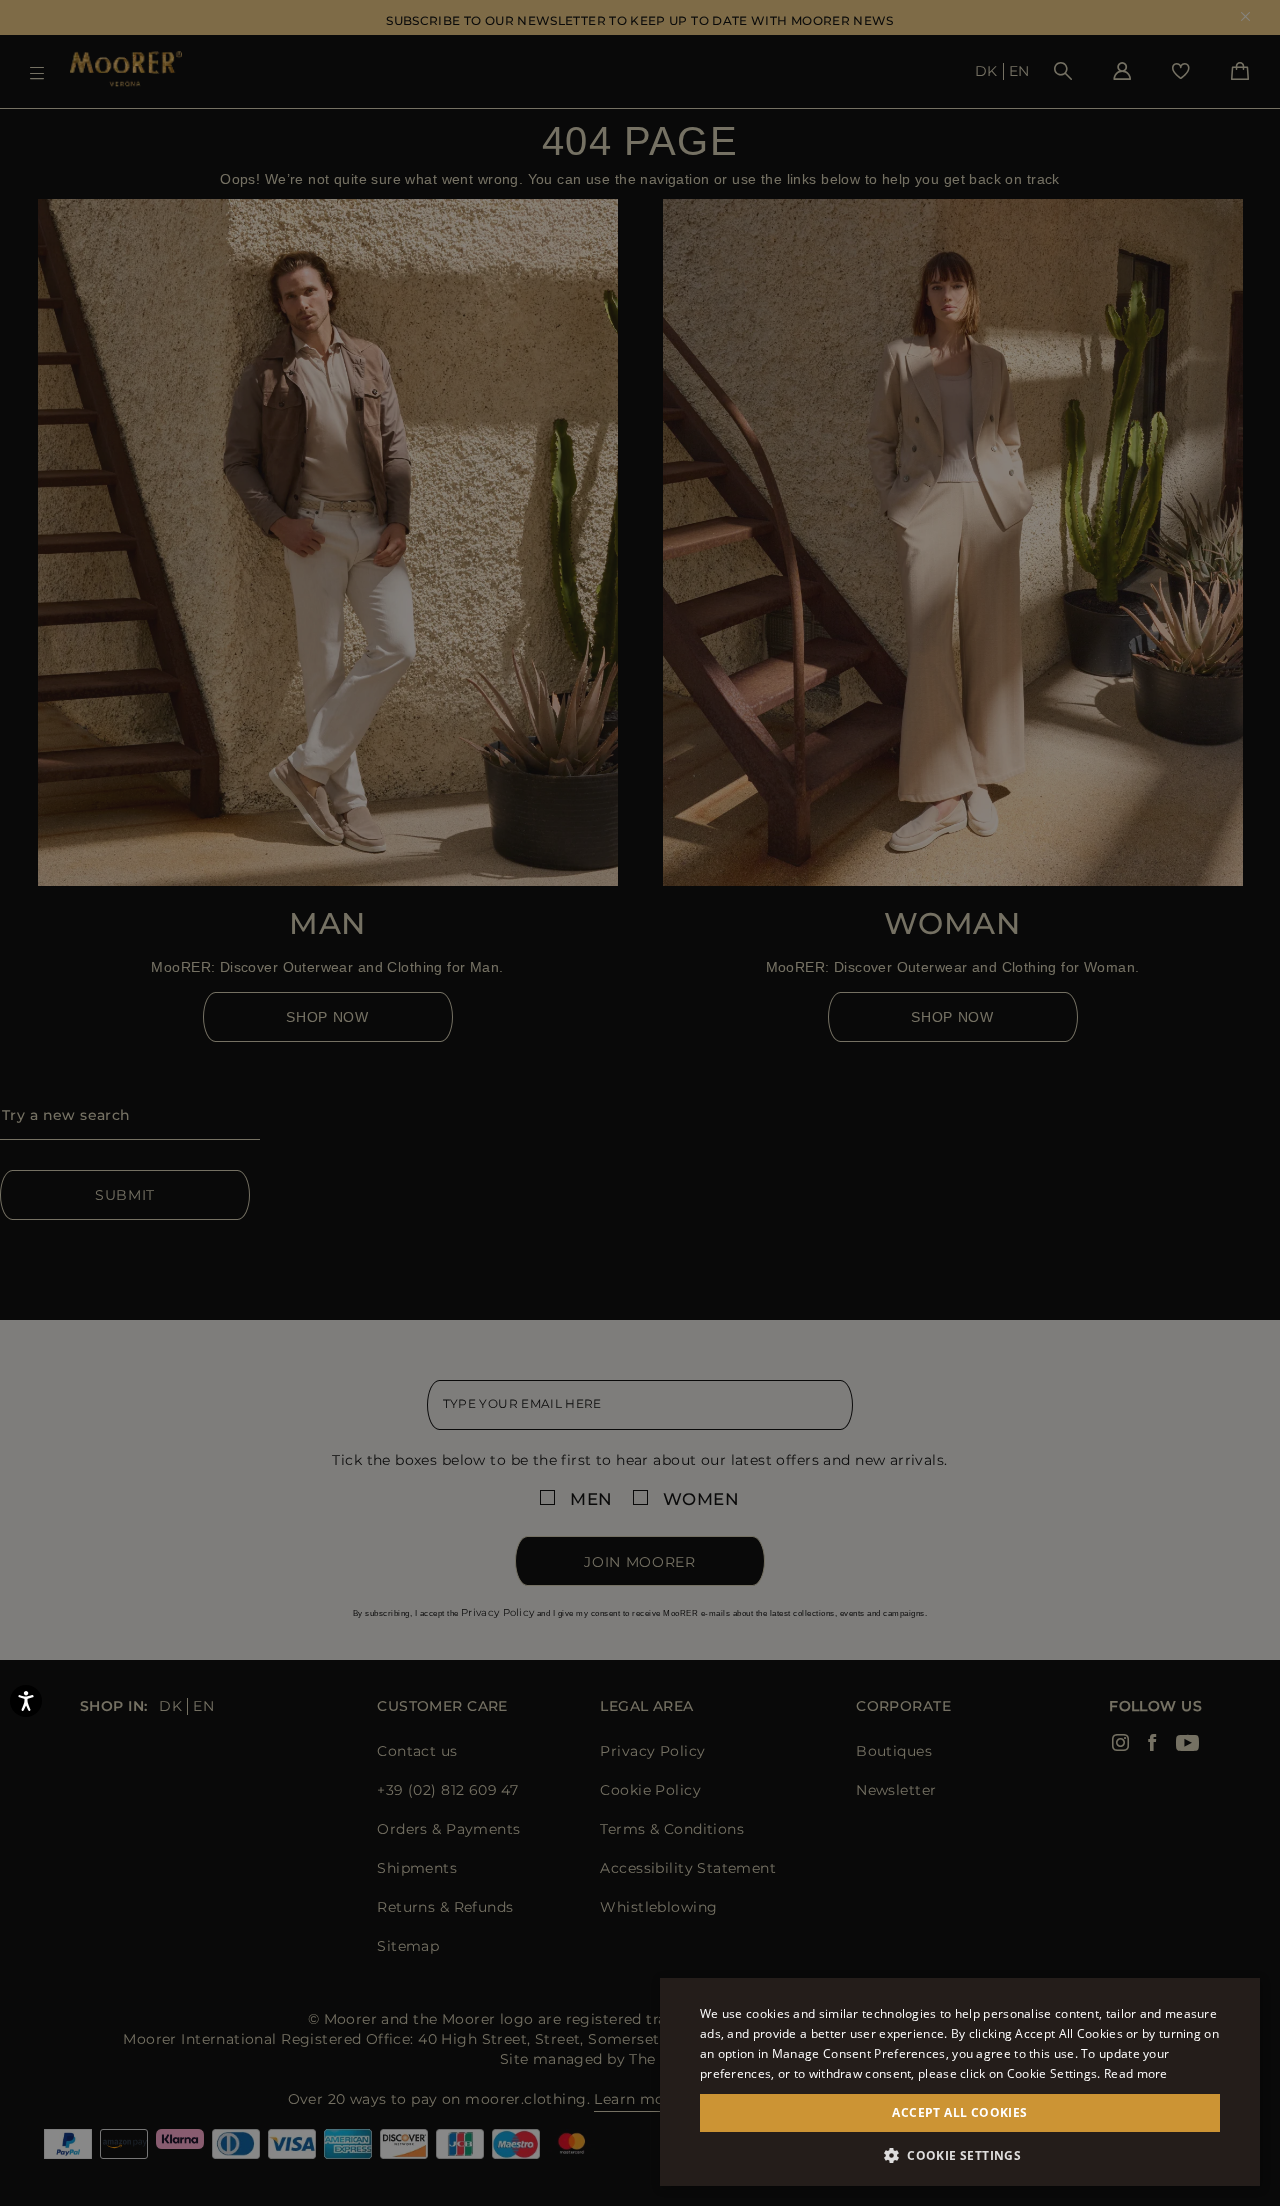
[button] (960, 2155)
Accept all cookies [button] (959, 2112)
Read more (1136, 2073)
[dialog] (640, 1103)
